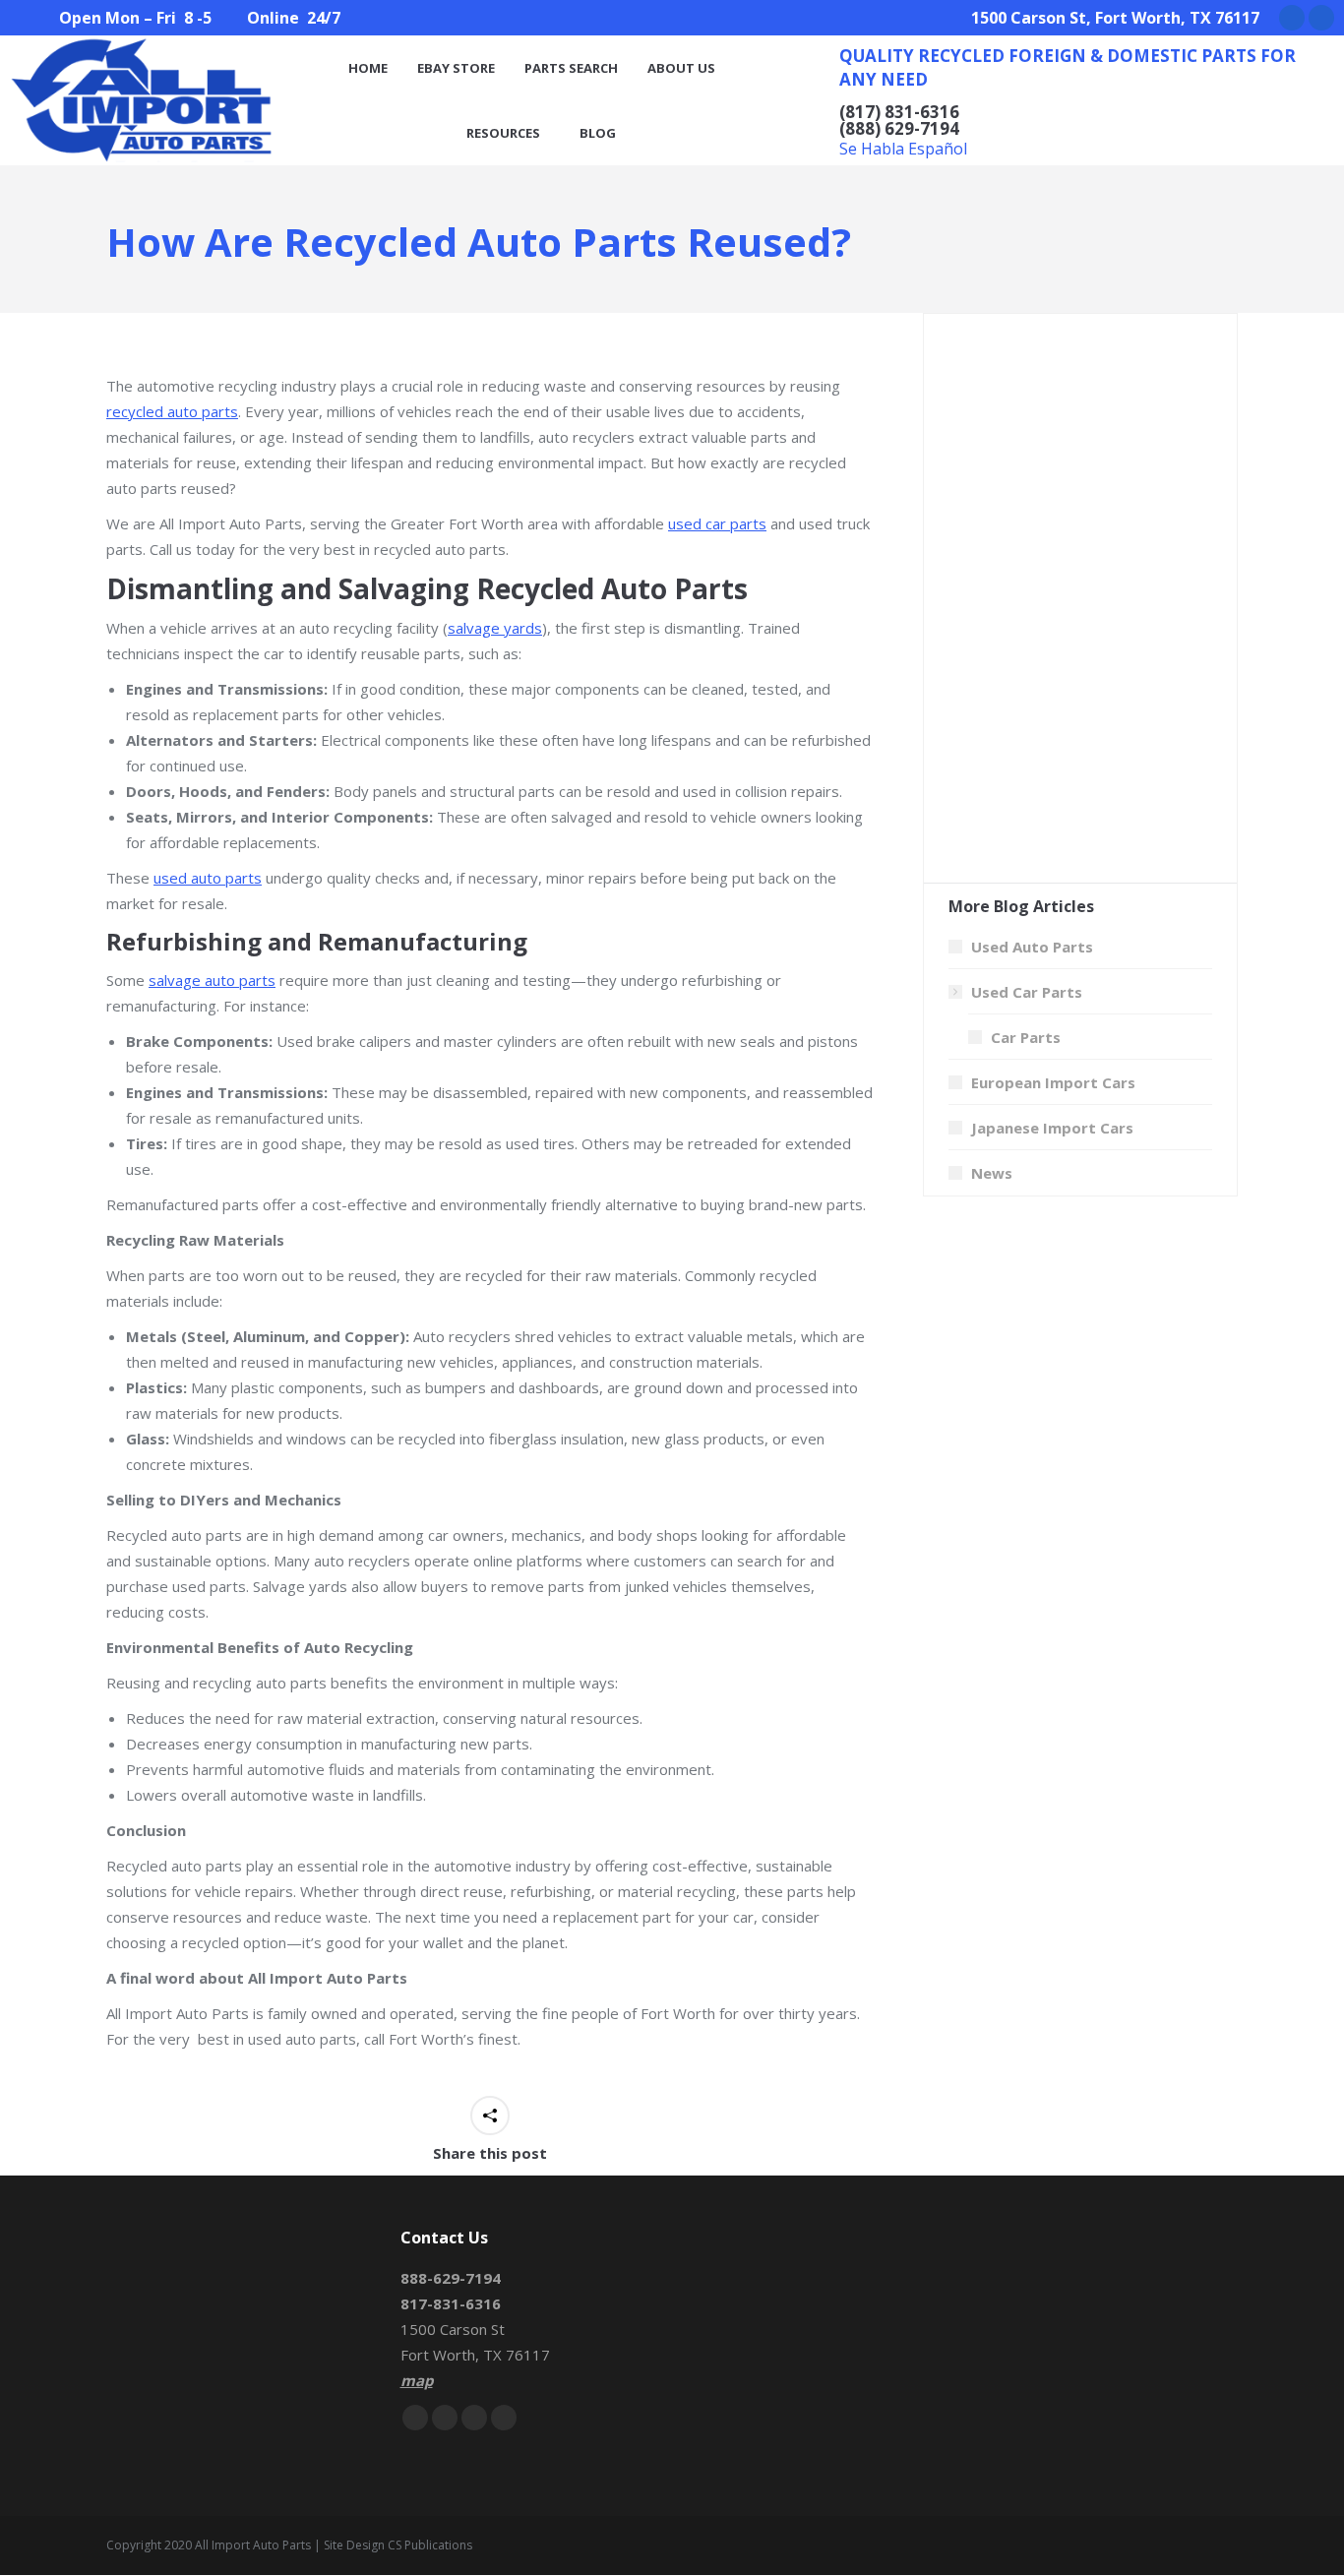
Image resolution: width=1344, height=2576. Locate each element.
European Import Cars (1053, 1082)
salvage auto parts (212, 980)
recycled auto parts (172, 411)
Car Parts (1026, 1037)
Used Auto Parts (1032, 947)
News (992, 1173)
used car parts (717, 523)
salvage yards (495, 628)
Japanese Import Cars (1052, 1128)
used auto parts (208, 878)
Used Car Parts (1027, 992)
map (417, 2380)
